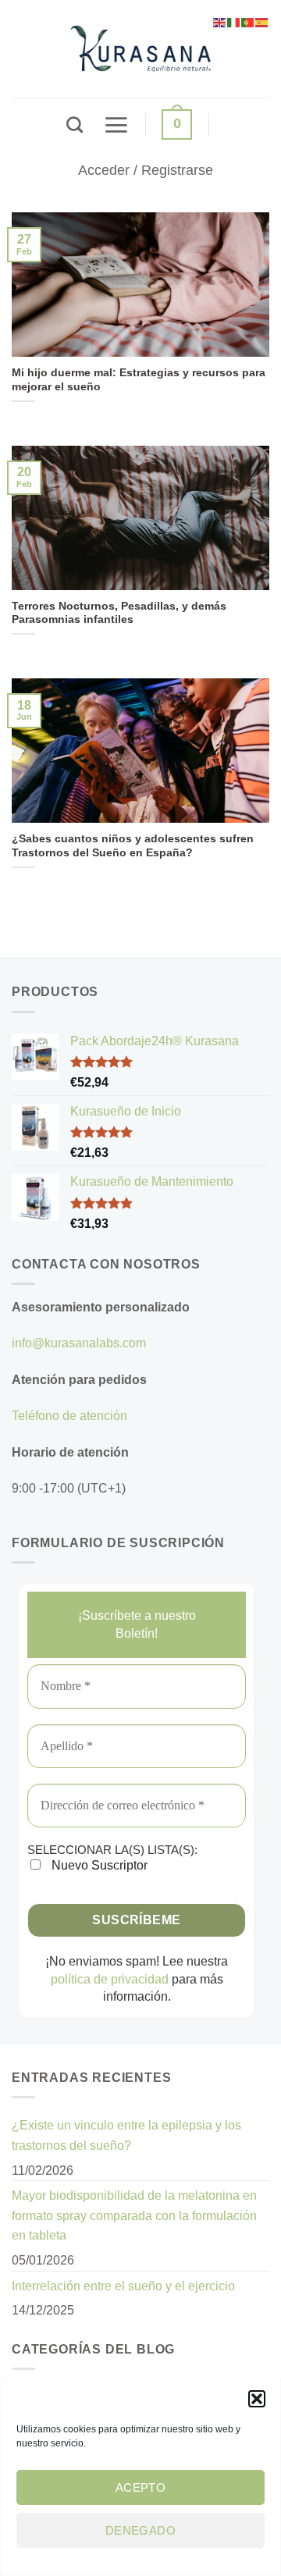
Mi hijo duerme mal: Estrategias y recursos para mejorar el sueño (139, 380)
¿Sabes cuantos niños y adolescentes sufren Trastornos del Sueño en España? (133, 846)
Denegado (141, 2530)
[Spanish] (262, 21)
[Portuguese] (248, 21)
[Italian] (234, 21)
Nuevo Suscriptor (98, 1865)
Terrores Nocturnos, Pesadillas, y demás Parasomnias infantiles (119, 613)
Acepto (141, 2487)
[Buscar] (75, 125)
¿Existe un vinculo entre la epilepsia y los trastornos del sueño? (126, 2135)
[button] (257, 2399)
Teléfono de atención (69, 1416)
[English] (220, 21)
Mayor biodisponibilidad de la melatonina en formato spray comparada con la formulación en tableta (134, 2215)
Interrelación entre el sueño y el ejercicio (123, 2286)
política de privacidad (110, 1979)
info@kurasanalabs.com (79, 1343)
